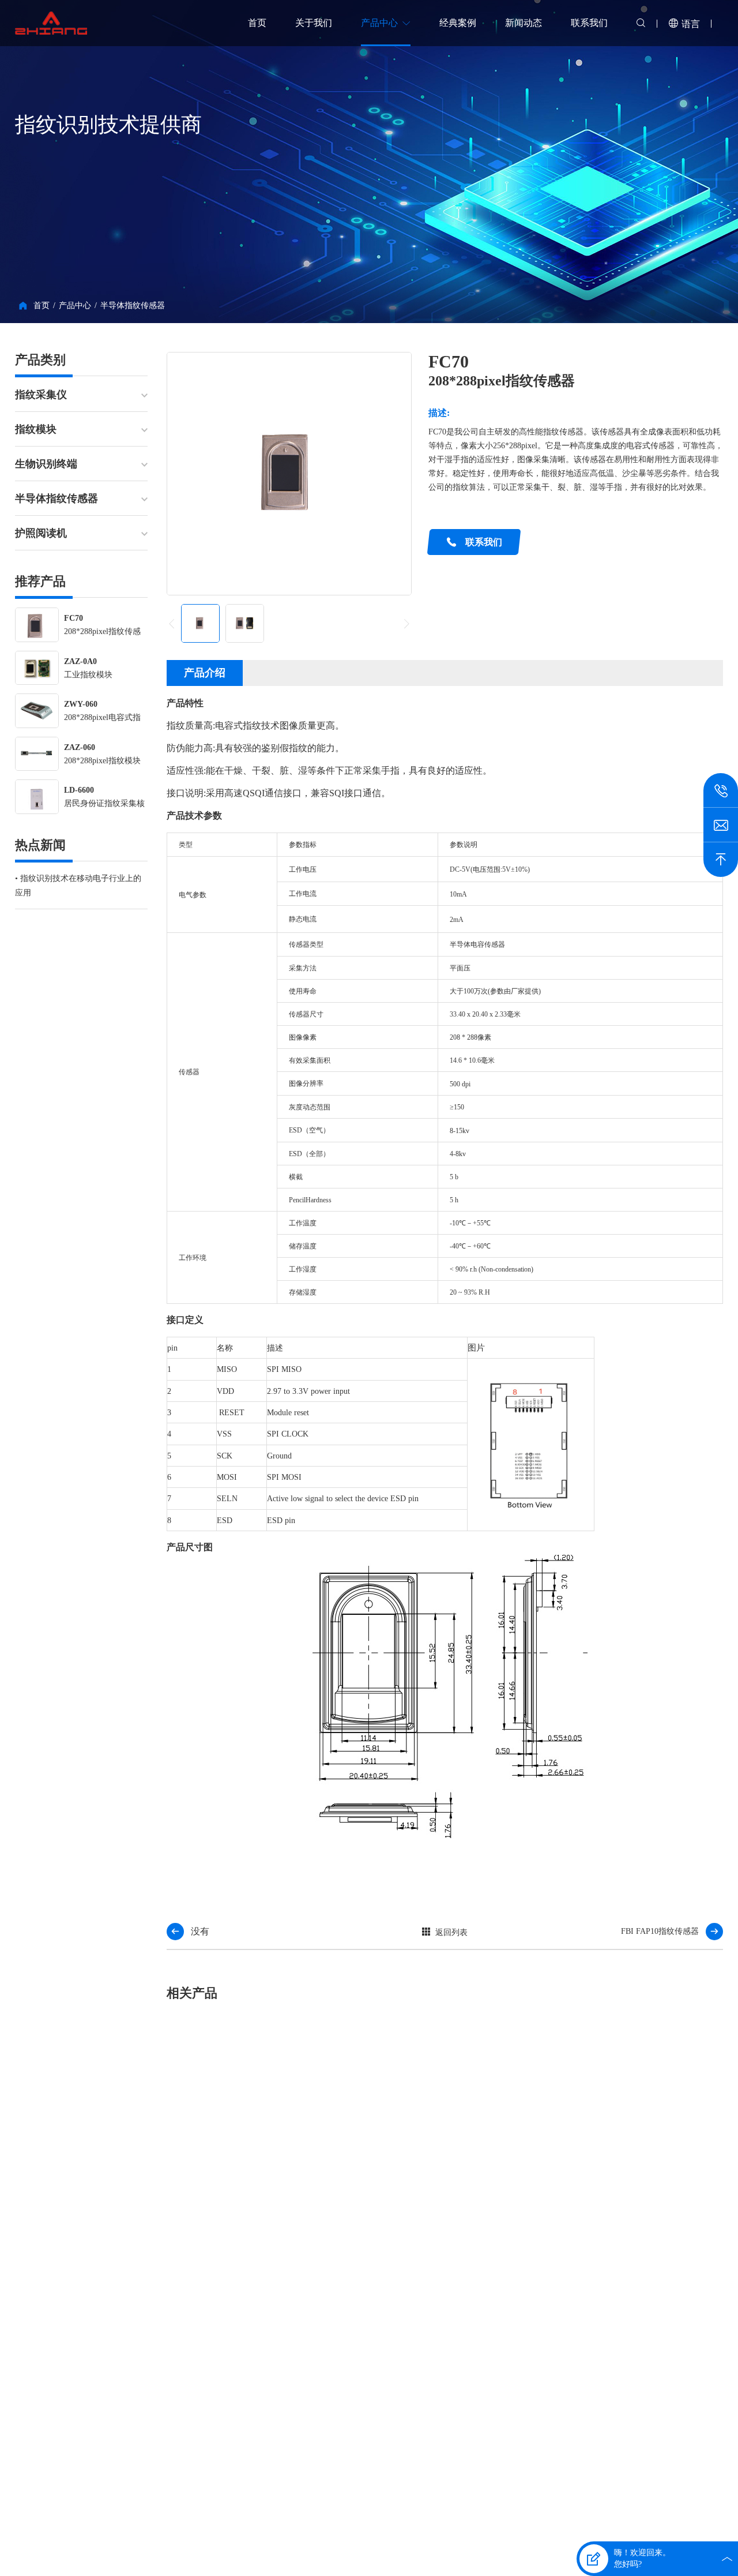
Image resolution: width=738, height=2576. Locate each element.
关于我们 (314, 23)
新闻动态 (524, 23)
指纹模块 (36, 429)
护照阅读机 (41, 533)
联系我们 (589, 23)
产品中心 (379, 23)
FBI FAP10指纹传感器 (660, 1931)
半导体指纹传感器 (133, 305)
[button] (406, 624)
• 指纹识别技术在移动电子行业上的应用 (78, 886)
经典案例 (458, 23)
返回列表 (451, 1932)
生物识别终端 (46, 464)
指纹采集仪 (41, 395)
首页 (257, 23)
